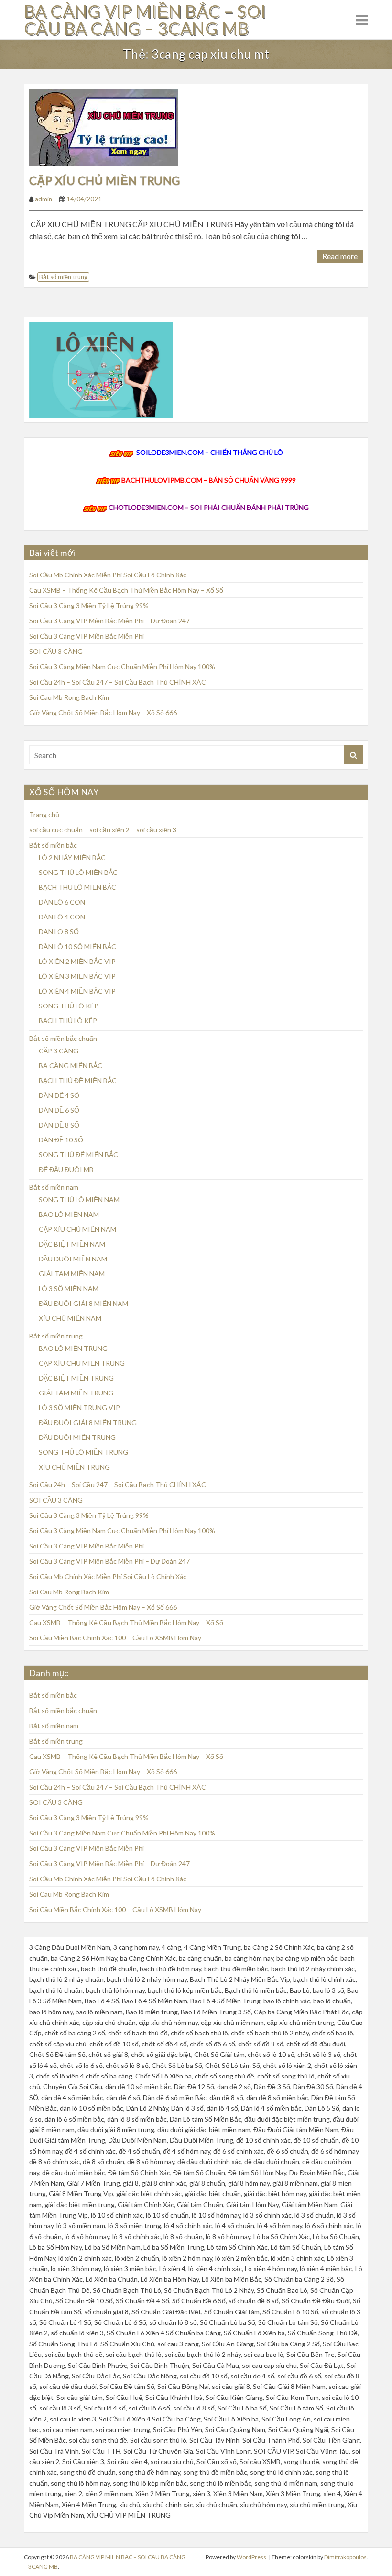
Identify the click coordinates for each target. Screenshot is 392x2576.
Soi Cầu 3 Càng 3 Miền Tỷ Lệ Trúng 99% (89, 605)
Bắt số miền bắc (53, 845)
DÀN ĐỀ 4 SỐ (59, 1095)
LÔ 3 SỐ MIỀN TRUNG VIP (79, 1408)
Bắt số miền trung (63, 277)
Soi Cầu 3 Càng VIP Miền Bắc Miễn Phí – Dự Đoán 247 (109, 621)
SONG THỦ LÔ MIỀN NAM (79, 1200)
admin (44, 199)
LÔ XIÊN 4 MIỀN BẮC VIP (77, 991)
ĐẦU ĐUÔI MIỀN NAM (73, 1259)
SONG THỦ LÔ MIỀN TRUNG (83, 1452)
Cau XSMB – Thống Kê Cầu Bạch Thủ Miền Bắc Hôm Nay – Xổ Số (126, 590)
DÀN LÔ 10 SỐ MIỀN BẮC (77, 946)
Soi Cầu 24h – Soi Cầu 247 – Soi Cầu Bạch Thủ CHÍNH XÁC (118, 682)
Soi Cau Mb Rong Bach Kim (69, 697)
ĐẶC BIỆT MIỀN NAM (72, 1244)
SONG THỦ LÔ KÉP (69, 1006)
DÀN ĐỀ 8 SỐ (59, 1125)
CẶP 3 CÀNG (59, 1051)
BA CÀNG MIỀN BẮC (71, 1066)
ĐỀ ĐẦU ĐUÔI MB (66, 1169)
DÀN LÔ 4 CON (62, 917)
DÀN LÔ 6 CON (62, 902)
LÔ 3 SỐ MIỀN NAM (69, 1288)
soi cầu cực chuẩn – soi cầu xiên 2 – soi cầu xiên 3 (103, 830)
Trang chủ (44, 814)
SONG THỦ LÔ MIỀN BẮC (78, 872)
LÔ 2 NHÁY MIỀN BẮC (72, 857)
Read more (340, 256)
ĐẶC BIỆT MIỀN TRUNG (76, 1378)
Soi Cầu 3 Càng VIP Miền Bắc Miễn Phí (87, 636)
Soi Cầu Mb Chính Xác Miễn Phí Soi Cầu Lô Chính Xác (108, 575)
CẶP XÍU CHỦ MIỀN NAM (77, 1229)
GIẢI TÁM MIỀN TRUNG (76, 1393)
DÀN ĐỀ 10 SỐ (61, 1140)
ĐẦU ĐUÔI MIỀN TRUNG (77, 1437)
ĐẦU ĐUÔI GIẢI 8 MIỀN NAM (83, 1303)
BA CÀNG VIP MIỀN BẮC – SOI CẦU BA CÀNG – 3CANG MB (145, 20)
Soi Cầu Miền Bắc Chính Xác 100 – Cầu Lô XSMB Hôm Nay (115, 1638)
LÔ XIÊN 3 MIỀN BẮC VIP (77, 976)
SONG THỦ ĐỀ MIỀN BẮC (78, 1155)
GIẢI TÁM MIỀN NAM (72, 1274)
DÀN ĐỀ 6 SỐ (59, 1110)
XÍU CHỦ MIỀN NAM (70, 1318)
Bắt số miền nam (54, 1187)
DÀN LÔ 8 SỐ (59, 932)
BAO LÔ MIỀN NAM (69, 1214)
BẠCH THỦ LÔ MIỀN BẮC (77, 887)
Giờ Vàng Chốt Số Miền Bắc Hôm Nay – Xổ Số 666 (103, 713)
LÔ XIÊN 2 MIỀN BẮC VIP (77, 961)
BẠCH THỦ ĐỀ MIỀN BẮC (78, 1080)
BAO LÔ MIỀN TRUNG (73, 1348)
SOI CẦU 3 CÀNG (56, 651)
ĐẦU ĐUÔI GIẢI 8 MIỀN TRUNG (88, 1422)
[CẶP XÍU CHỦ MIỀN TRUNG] (103, 127)
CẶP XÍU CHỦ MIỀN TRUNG (105, 180)
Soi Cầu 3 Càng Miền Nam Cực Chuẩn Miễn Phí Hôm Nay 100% (122, 667)
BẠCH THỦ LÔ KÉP (68, 1021)
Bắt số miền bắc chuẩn (63, 1038)
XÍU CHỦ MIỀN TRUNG (74, 1467)
